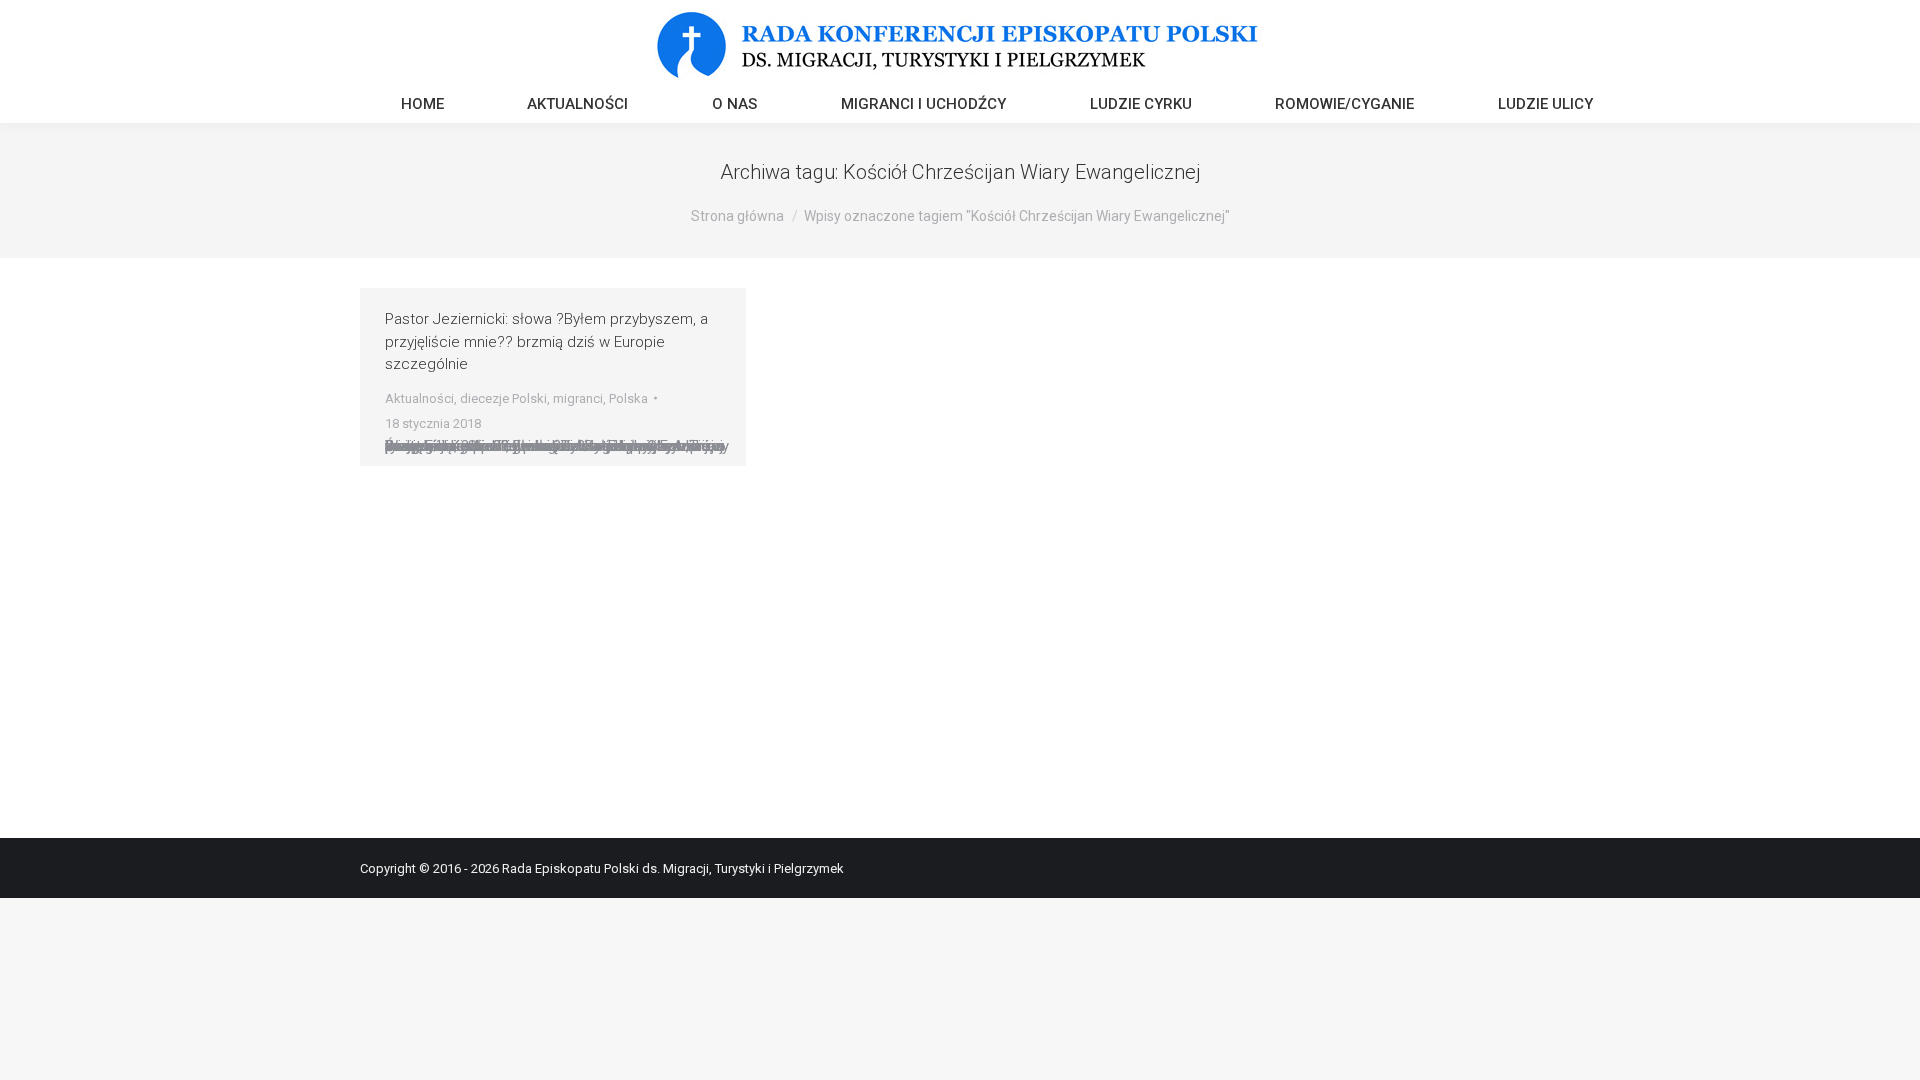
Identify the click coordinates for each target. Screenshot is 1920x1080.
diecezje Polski (503, 398)
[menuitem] (422, 106)
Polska (628, 398)
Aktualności (419, 398)
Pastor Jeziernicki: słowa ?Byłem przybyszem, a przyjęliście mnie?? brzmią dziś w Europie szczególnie (546, 341)
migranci (578, 398)
